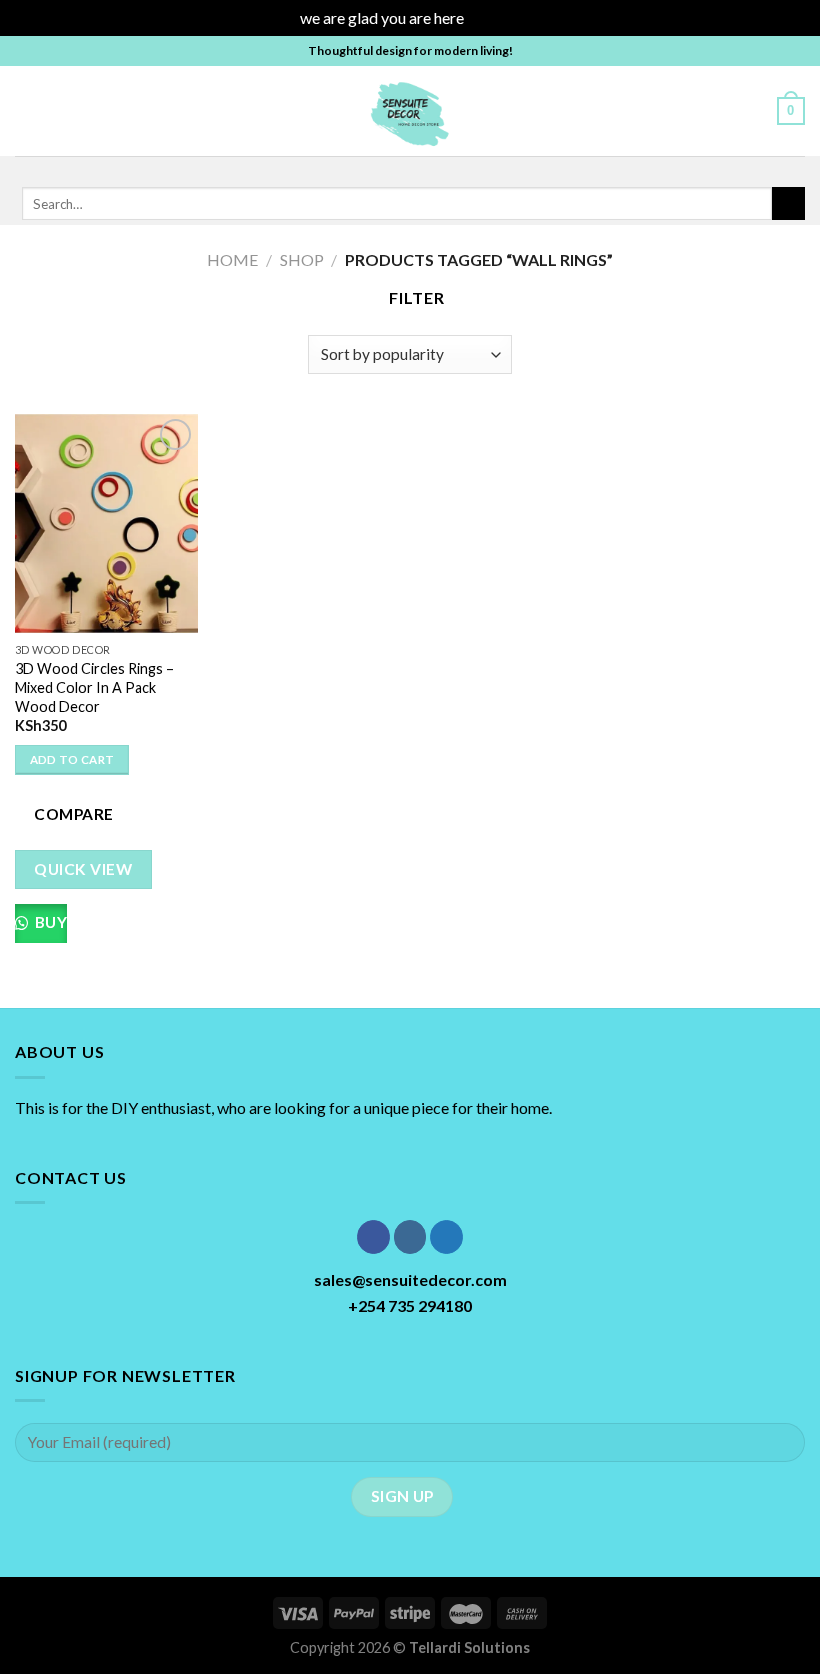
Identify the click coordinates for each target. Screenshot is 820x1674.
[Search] (754, 110)
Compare (73, 814)
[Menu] (27, 110)
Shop (302, 259)
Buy (49, 922)
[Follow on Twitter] (419, 169)
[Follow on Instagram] (393, 169)
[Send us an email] (445, 169)
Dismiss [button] (494, 17)
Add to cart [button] (72, 759)
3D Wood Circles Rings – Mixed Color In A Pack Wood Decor (94, 687)
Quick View (83, 869)
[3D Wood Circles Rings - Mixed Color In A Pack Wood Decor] (106, 523)
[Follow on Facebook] (367, 169)
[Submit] (788, 204)
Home (232, 259)
